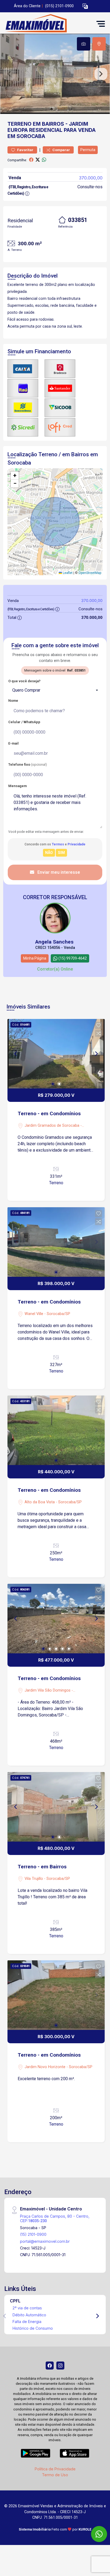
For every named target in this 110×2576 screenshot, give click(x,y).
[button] (85, 6)
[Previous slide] (9, 74)
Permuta (88, 150)
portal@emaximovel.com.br (45, 2241)
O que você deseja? (24, 681)
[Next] (96, 1054)
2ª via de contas (27, 2308)
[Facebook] (50, 2366)
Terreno (19, 124)
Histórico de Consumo (33, 2328)
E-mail (13, 743)
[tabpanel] (55, 74)
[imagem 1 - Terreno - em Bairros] (56, 1807)
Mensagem (17, 786)
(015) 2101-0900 (59, 6)
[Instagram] (60, 2366)
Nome (13, 701)
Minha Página (35, 958)
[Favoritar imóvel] (99, 1025)
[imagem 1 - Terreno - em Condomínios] (56, 1054)
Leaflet (67, 573)
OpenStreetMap (90, 573)
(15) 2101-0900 (33, 2234)
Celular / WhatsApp (24, 722)
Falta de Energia (27, 2322)
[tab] (84, 44)
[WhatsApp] (99, 2534)
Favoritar (25, 150)
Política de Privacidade (55, 2469)
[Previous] (16, 1054)
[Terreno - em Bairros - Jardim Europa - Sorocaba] (43, 24)
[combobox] (55, 690)
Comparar (61, 150)
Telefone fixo (28, 764)
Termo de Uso (55, 2475)
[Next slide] (101, 74)
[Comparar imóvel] (99, 1033)
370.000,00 (91, 178)
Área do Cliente (27, 6)
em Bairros (48, 124)
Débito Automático (29, 2315)
